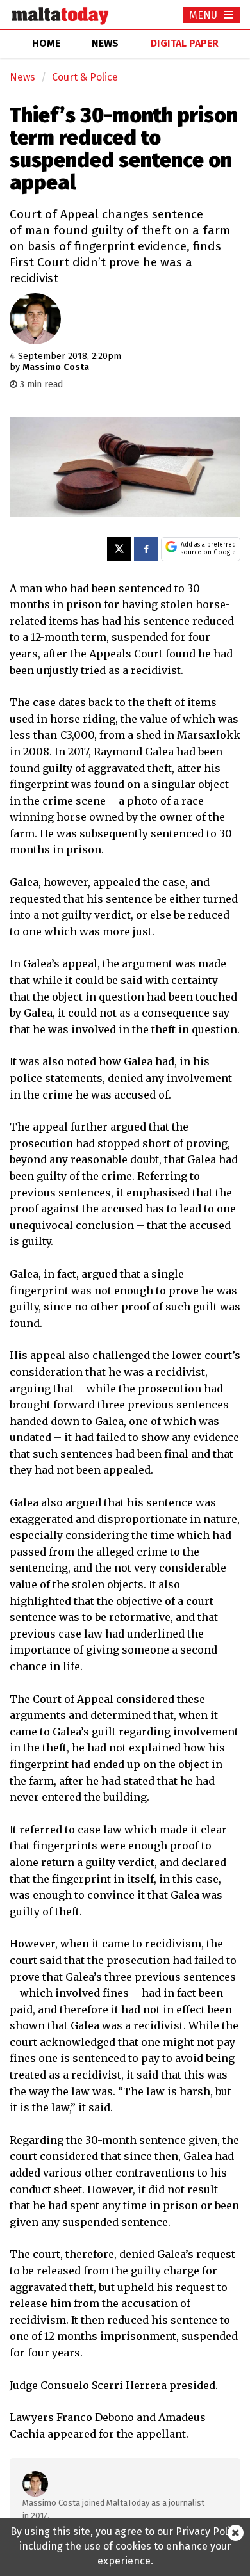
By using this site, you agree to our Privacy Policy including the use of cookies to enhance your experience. (125, 2546)
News (22, 77)
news (105, 43)
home (46, 43)
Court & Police (85, 77)
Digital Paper (185, 43)
